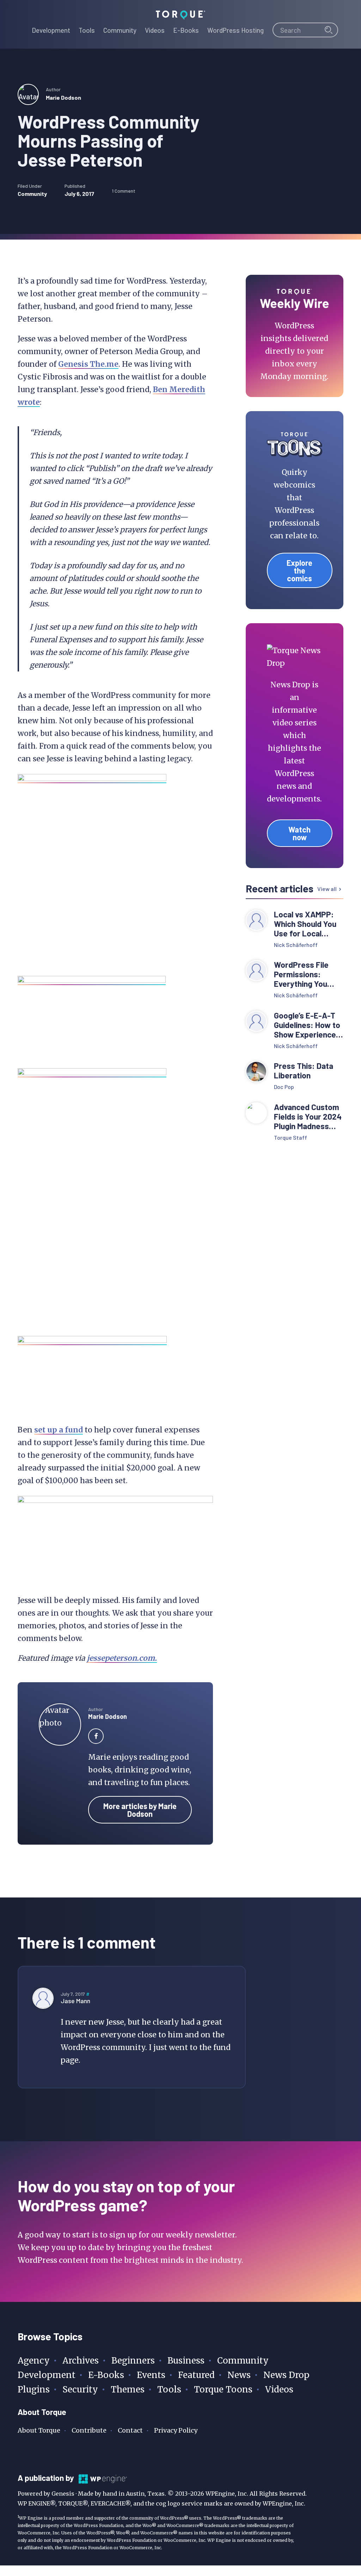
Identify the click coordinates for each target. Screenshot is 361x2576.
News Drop (286, 2375)
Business (186, 2361)
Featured (196, 2375)
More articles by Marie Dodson (140, 1810)
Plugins (34, 2389)
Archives (81, 2361)
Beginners (133, 2361)
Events (151, 2375)
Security (80, 2389)
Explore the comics (299, 570)
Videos (279, 2389)
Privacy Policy (176, 2430)
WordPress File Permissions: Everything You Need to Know (301, 974)
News (239, 2375)
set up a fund (59, 1430)
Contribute (89, 2430)
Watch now (299, 833)
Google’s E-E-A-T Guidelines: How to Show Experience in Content (307, 1025)
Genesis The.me (88, 364)
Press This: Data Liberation (304, 1071)
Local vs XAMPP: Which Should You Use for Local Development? (305, 924)
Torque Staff (290, 1137)
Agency (34, 2361)
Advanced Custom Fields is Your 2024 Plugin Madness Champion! (308, 1117)
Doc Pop (284, 1087)
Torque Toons (223, 2389)
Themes (128, 2389)
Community (32, 194)
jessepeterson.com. (122, 1658)
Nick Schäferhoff (296, 945)
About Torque (39, 2430)
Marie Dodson (63, 97)
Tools (169, 2389)
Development (47, 2375)
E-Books (106, 2375)
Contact (130, 2430)
